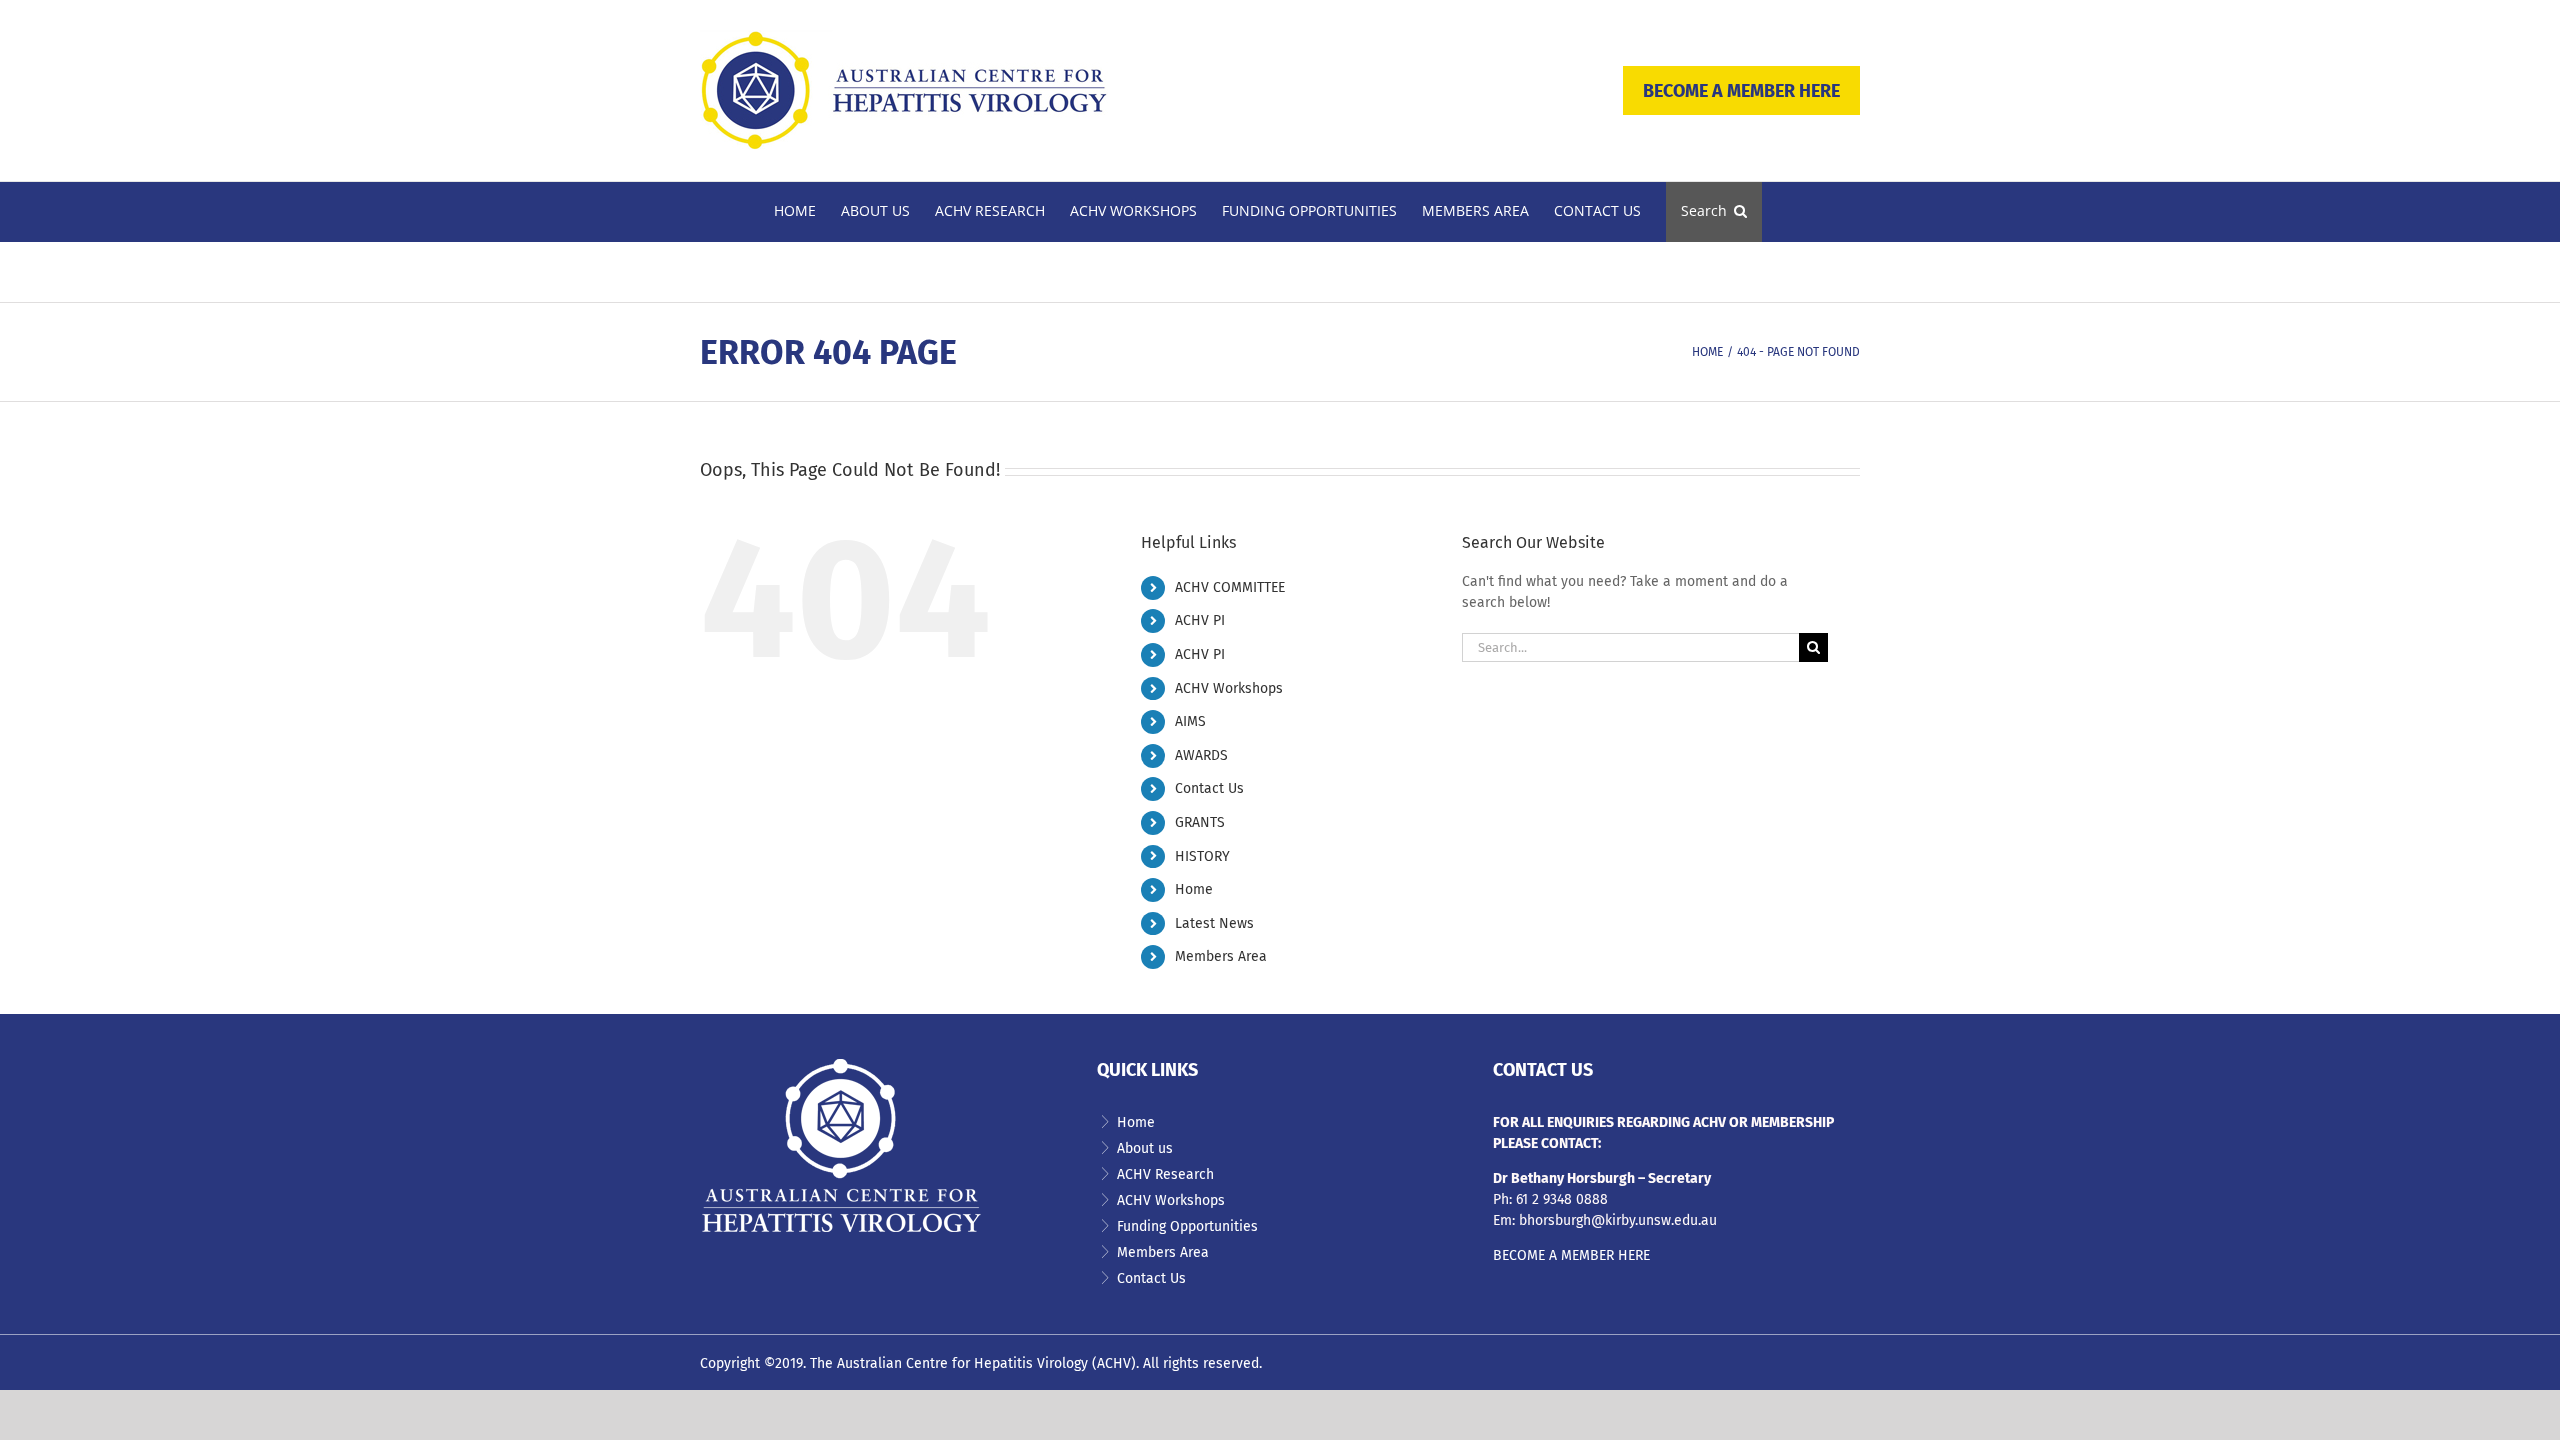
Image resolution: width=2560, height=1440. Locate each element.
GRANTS (1200, 822)
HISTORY (1202, 856)
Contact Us (1209, 788)
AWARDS (1201, 755)
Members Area (1221, 956)
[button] (1714, 212)
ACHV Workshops (1229, 688)
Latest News (1214, 923)
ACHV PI (1200, 620)
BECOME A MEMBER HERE (1741, 91)
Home (1194, 889)
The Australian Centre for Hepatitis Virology (949, 1363)
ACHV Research (1165, 1174)
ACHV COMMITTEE (1230, 587)
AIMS (1190, 721)
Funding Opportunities (1187, 1226)
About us (1145, 1148)
